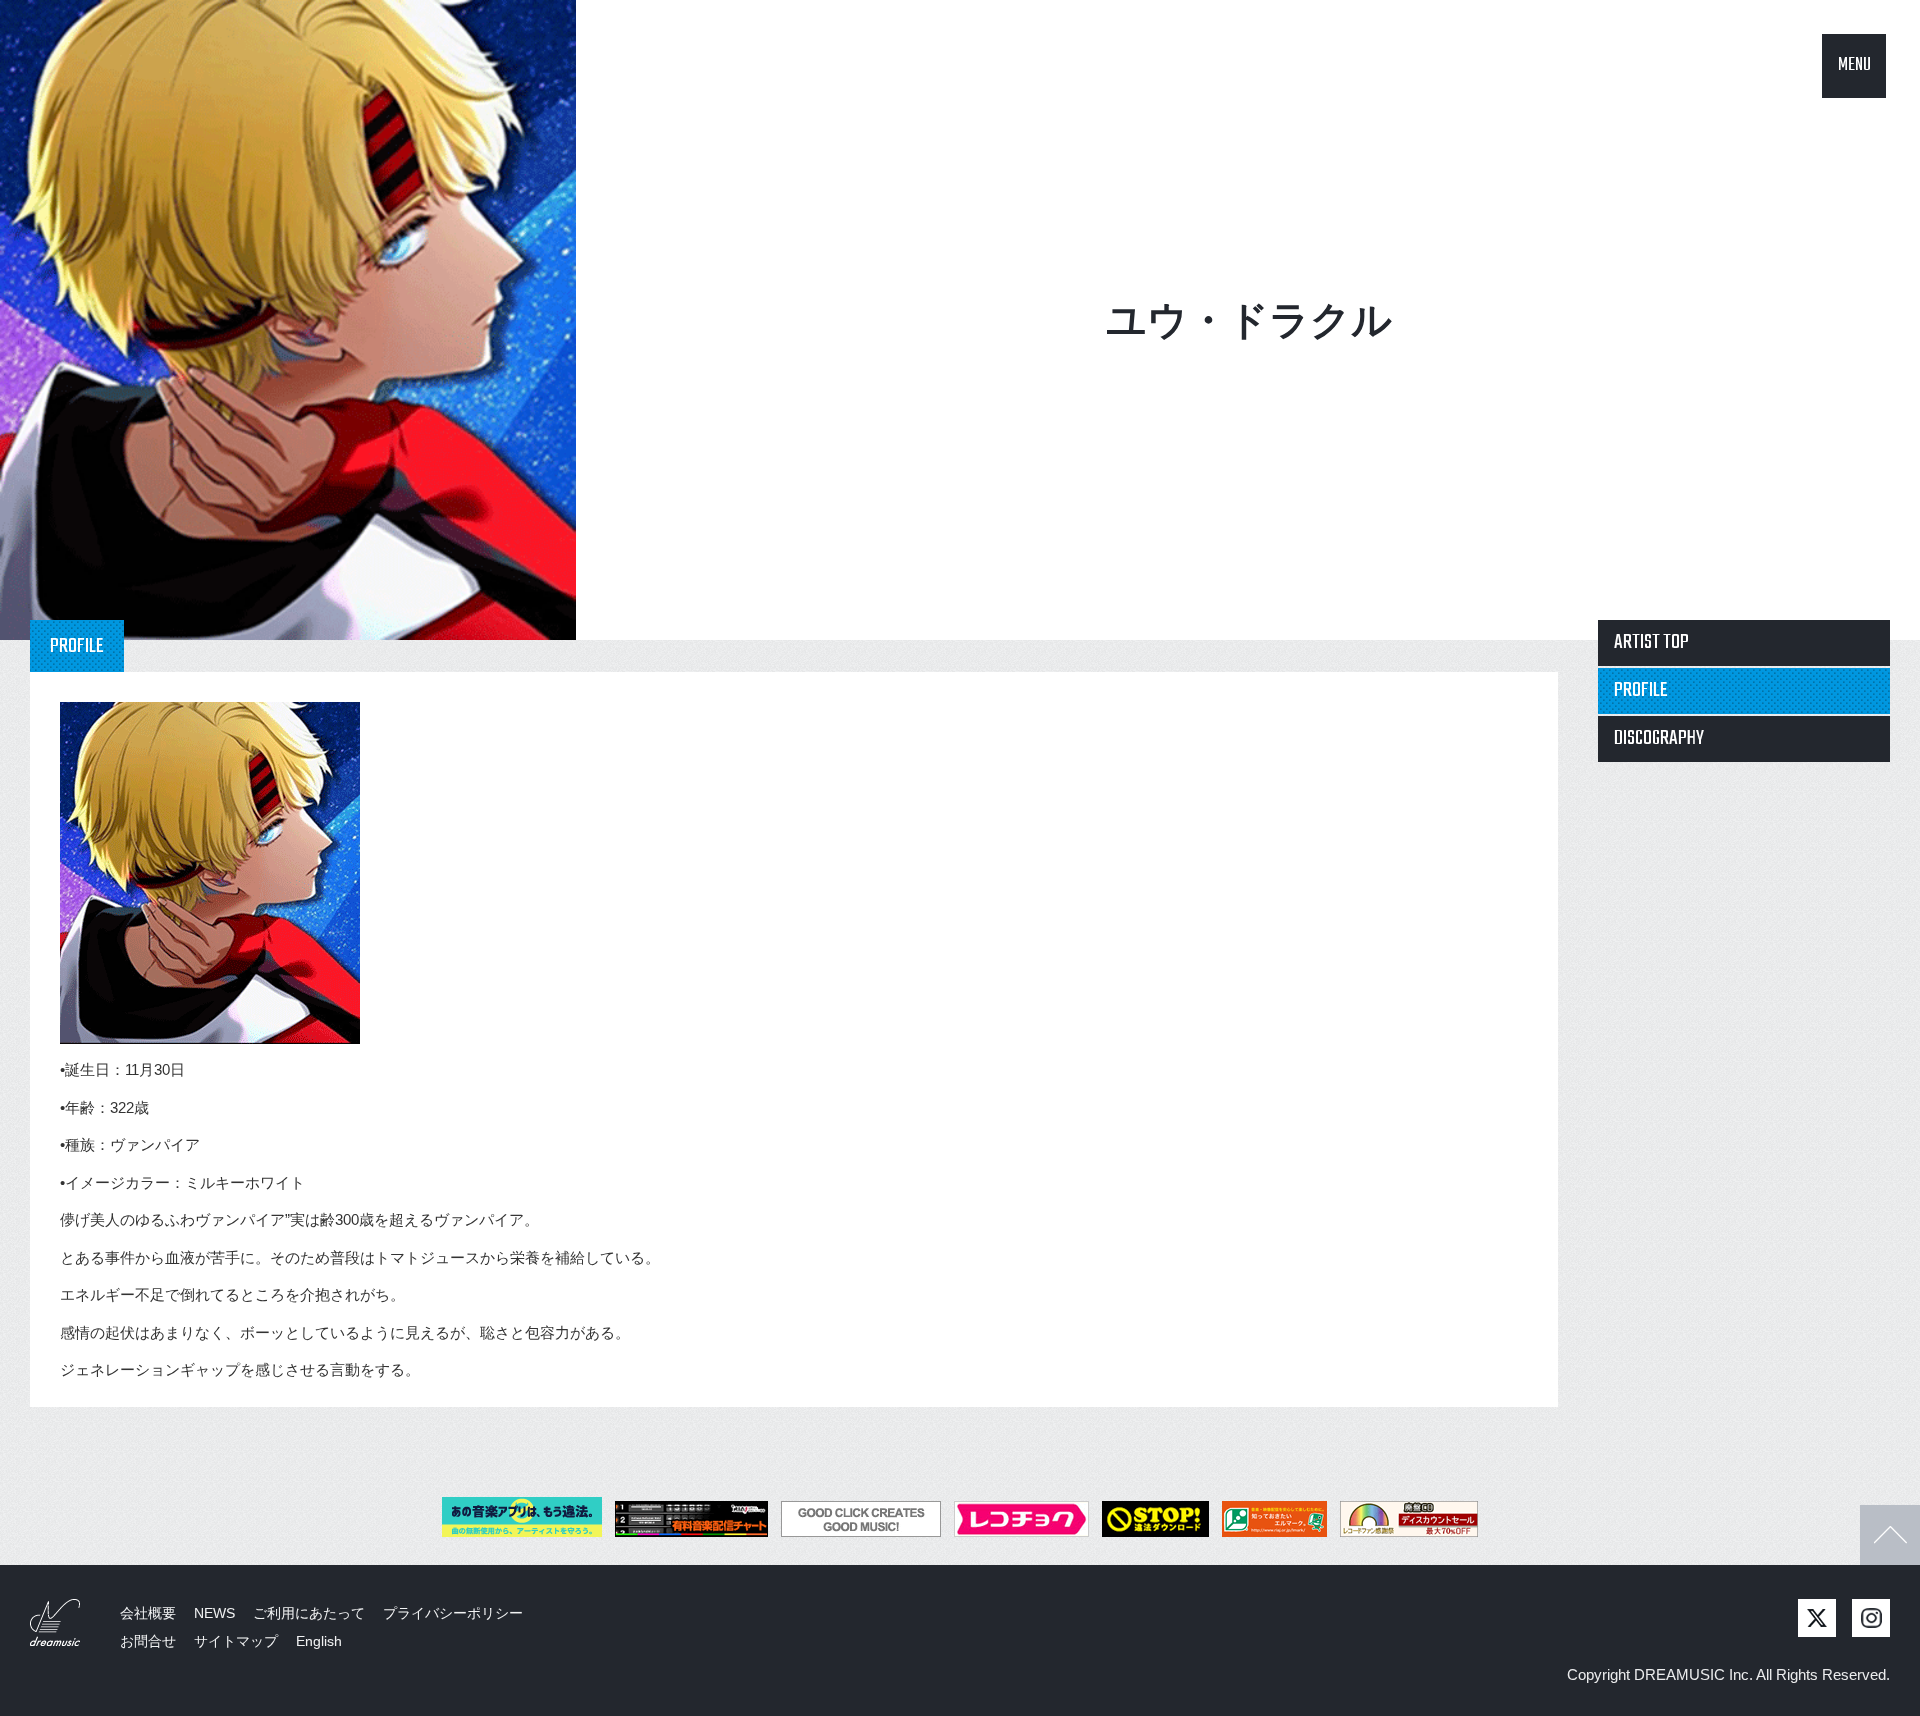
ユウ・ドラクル (1249, 320)
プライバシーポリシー (453, 1613)
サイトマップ (236, 1641)
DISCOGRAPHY (1659, 738)
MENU (1854, 65)
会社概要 (148, 1613)
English (319, 1641)
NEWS (214, 1613)
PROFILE (1641, 690)
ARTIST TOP (1651, 642)
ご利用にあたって (309, 1613)
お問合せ (148, 1641)
